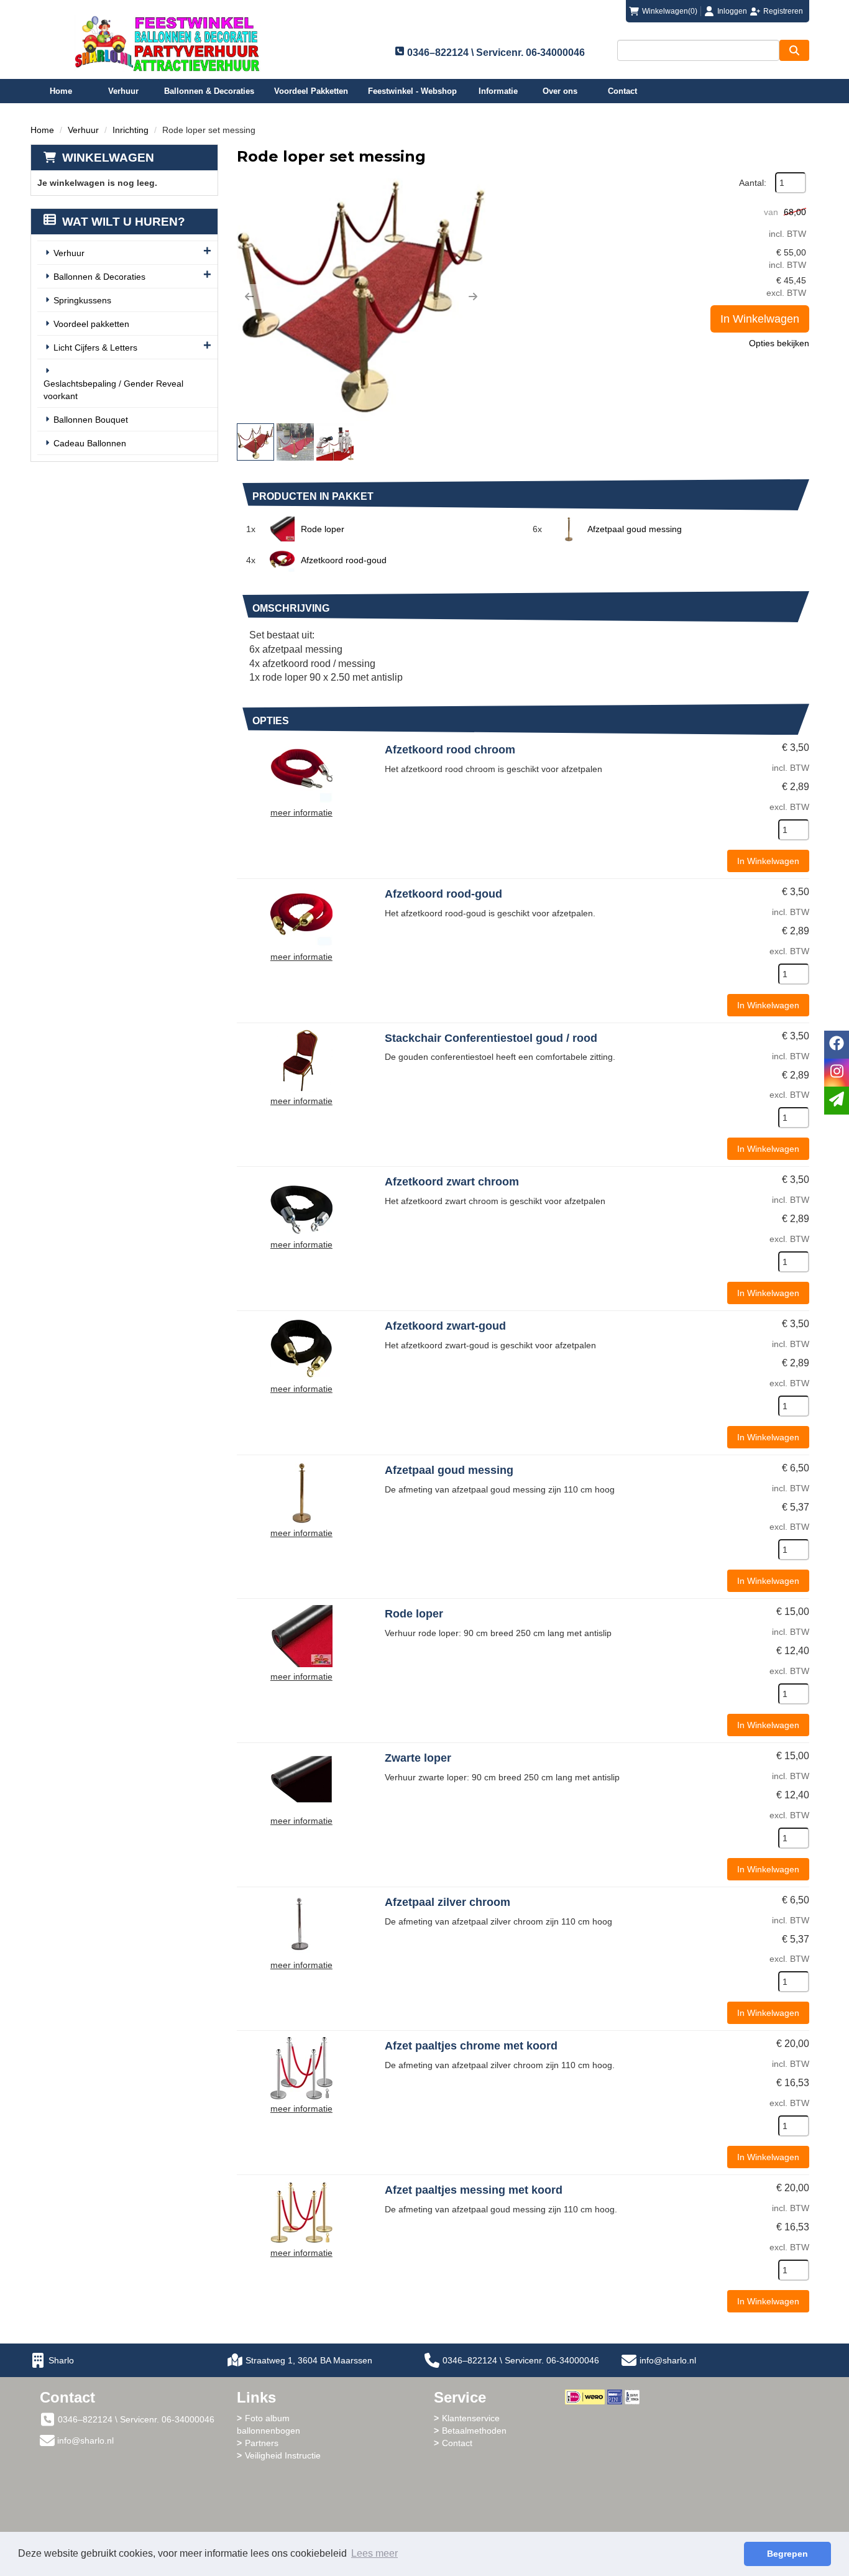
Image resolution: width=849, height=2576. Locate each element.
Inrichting (131, 130)
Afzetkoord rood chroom (450, 750)
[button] (249, 297)
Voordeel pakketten (91, 324)
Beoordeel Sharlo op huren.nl (615, 2473)
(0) (670, 11)
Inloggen (732, 11)
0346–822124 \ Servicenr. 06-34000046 (521, 2360)
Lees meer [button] (374, 2553)
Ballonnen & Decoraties (209, 91)
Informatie (498, 91)
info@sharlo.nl (668, 2360)
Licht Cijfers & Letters (95, 347)
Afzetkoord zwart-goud (445, 1326)
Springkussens (82, 300)
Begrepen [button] (787, 2554)
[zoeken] (794, 50)
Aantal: (753, 183)
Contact (622, 91)
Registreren (783, 11)
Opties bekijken (779, 343)
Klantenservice (471, 2418)
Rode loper (323, 529)
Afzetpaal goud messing (635, 529)
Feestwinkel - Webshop (412, 91)
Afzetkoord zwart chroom (452, 1182)
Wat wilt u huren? (124, 222)
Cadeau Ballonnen (90, 443)
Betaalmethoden (474, 2431)
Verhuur (123, 91)
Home (61, 91)
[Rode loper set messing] (361, 297)
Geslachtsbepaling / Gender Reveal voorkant (113, 390)
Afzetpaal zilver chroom (447, 1902)
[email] (837, 1101)
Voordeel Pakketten (311, 91)
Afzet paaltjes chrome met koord (471, 2046)
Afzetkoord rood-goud (344, 560)
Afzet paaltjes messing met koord (474, 2190)
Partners (262, 2443)
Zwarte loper (418, 1758)
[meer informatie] (301, 771)
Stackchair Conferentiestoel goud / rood (491, 1038)
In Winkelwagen (760, 319)
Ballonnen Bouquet (91, 420)
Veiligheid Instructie (283, 2455)
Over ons (560, 91)
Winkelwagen (108, 158)
